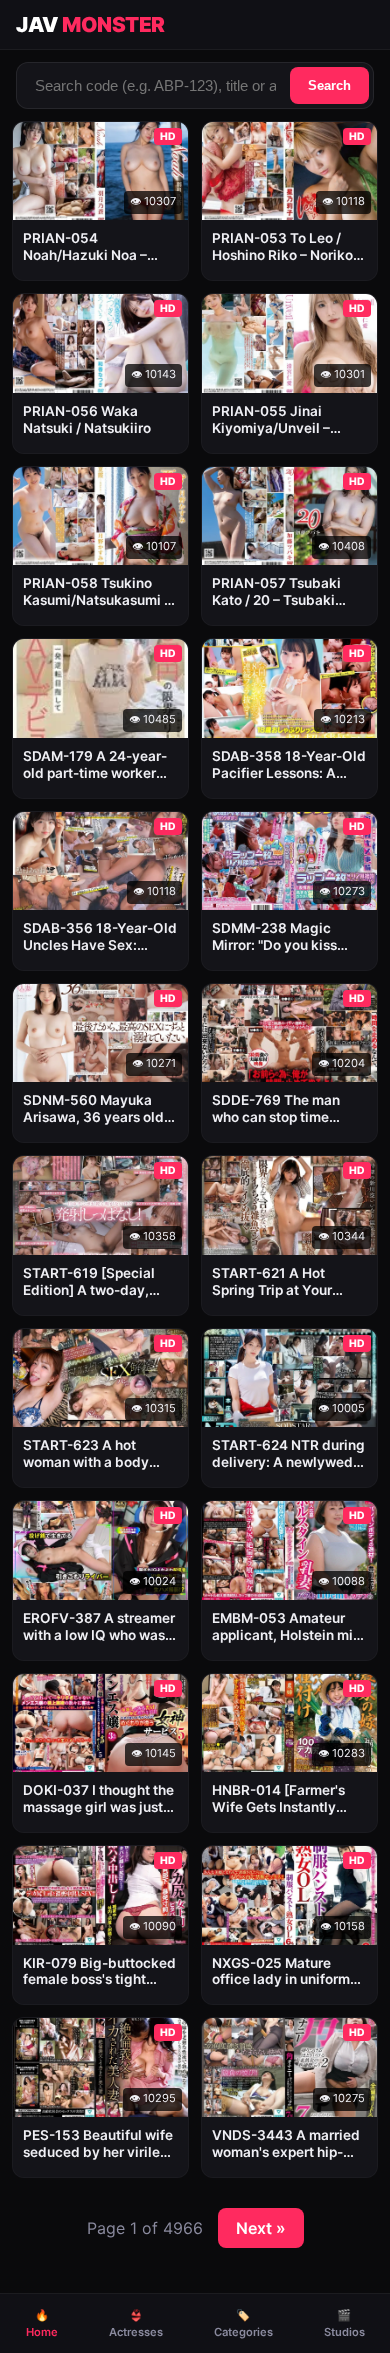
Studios (344, 2323)
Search (329, 85)
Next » (261, 2228)
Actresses (136, 2323)
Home (42, 2323)
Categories (243, 2323)
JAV (90, 24)
